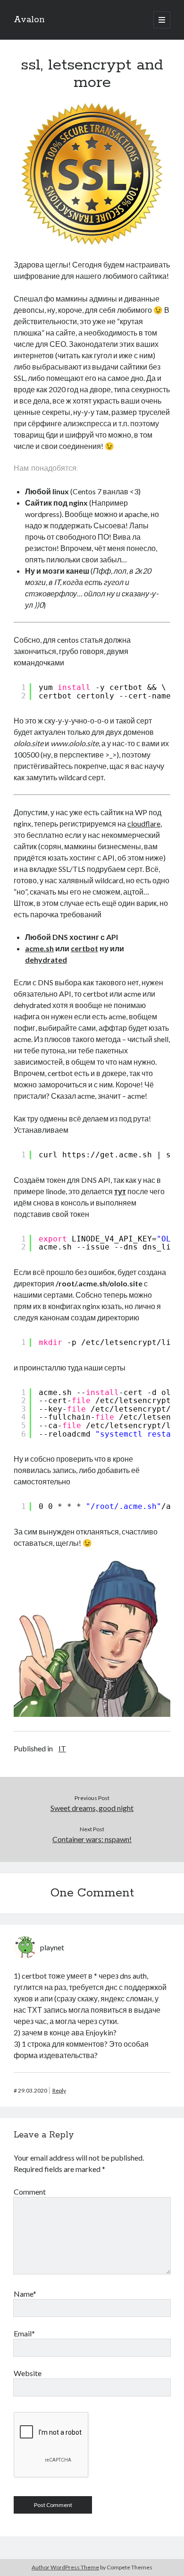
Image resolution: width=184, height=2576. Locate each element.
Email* (24, 2333)
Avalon (29, 20)
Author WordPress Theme (65, 2567)
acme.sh (39, 948)
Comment (30, 2192)
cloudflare (144, 823)
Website (28, 2373)
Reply (59, 2090)
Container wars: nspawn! (92, 1839)
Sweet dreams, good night (92, 1808)
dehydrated (46, 960)
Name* (25, 2294)
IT (62, 1748)
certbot (84, 948)
